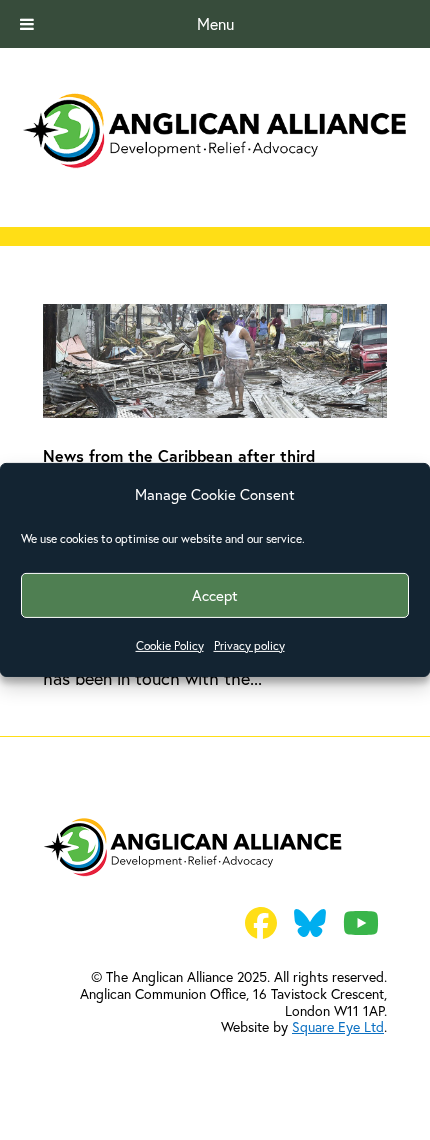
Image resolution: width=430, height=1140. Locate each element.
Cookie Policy (170, 645)
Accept (215, 595)
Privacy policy (249, 645)
